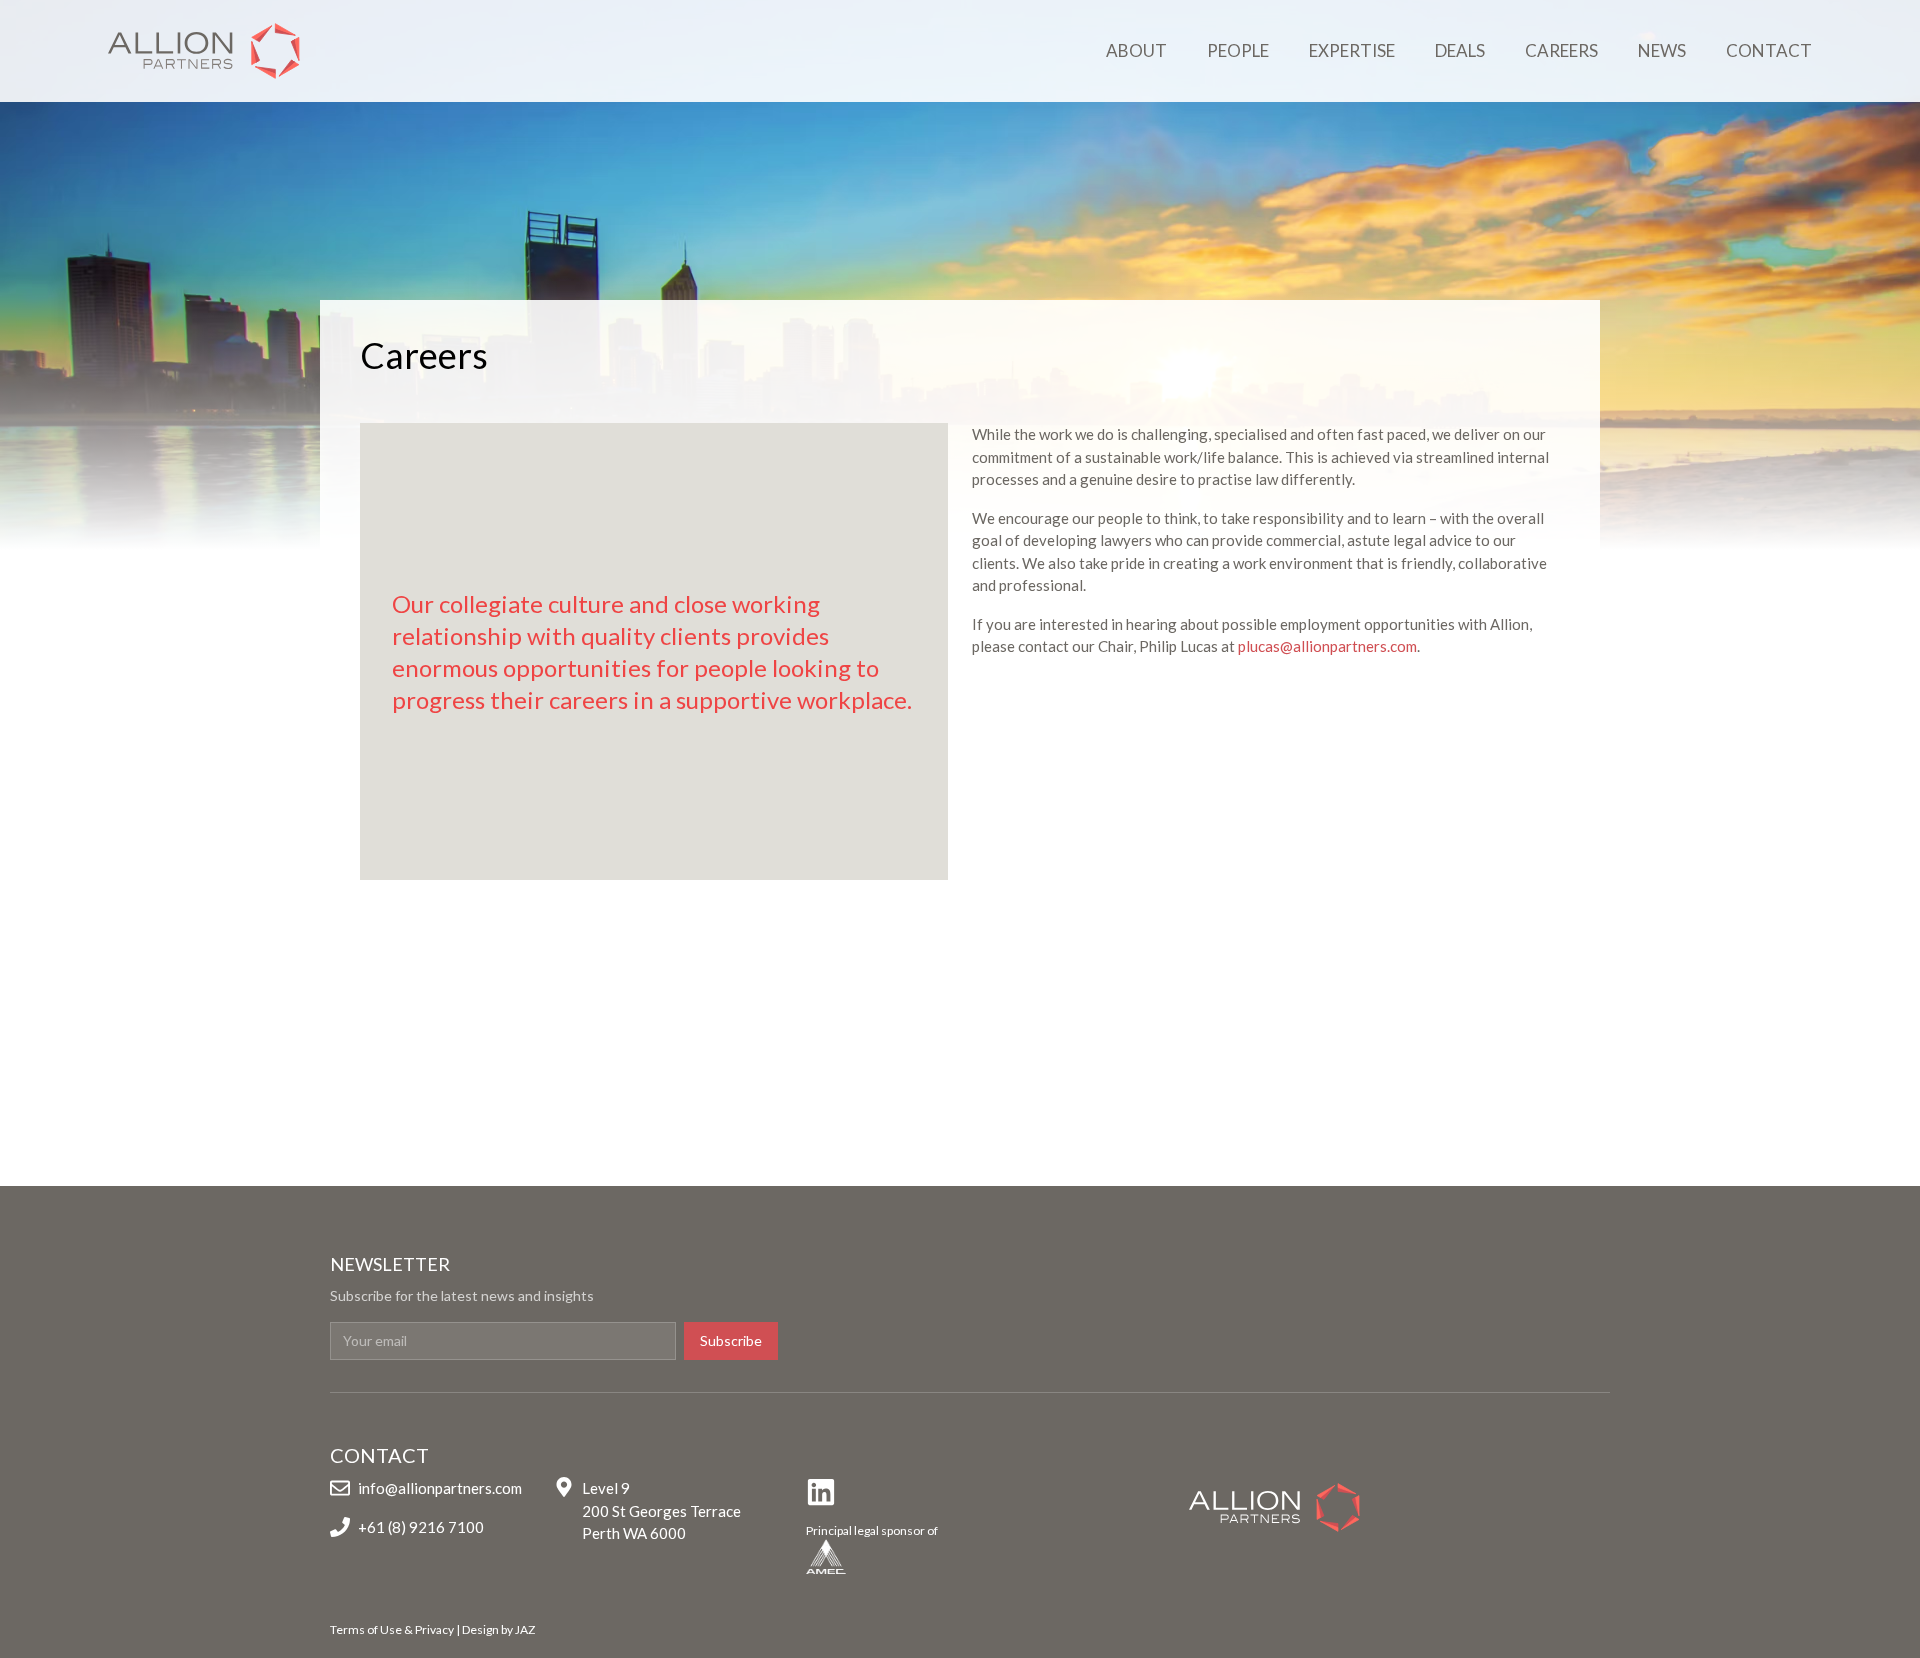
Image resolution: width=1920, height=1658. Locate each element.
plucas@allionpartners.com (1327, 646)
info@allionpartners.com (440, 1488)
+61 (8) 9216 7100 (421, 1527)
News (1662, 50)
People (1238, 50)
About (1136, 50)
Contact (1769, 50)
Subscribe (731, 1340)
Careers (1561, 50)
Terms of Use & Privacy (392, 1629)
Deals (1460, 50)
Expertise (1352, 50)
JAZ (525, 1629)
